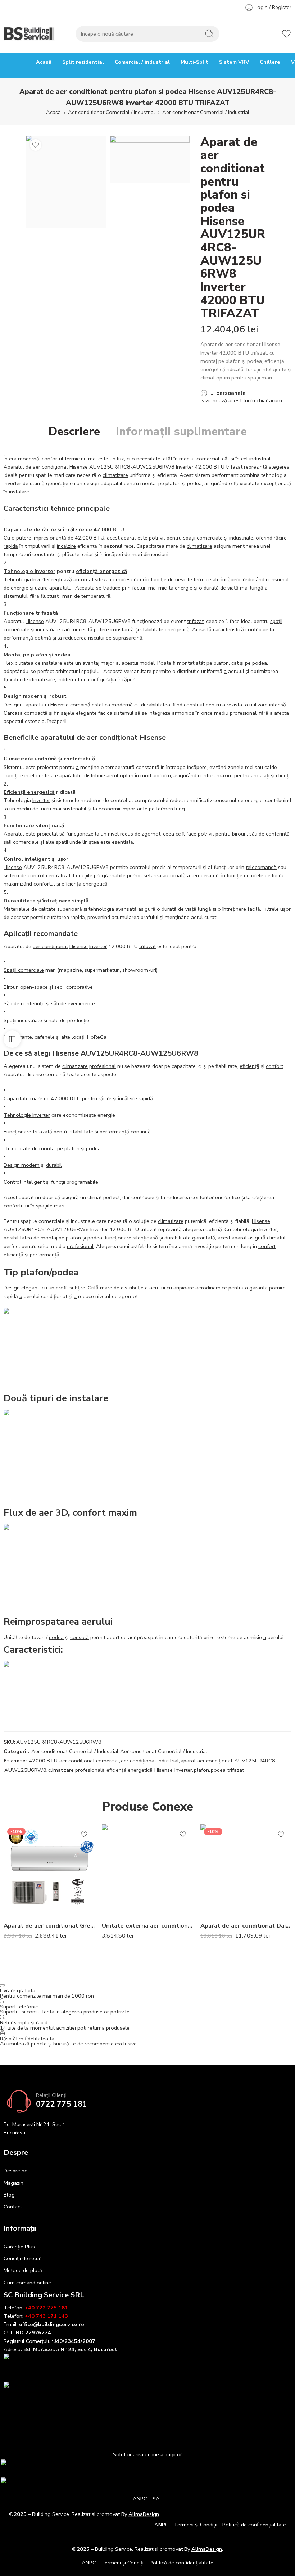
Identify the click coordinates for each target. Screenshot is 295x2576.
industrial (260, 459)
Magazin (13, 2183)
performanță (18, 638)
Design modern (23, 696)
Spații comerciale (24, 970)
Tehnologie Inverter (29, 571)
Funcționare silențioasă (34, 825)
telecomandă (261, 867)
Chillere (270, 62)
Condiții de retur (22, 2258)
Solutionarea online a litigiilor (147, 2454)
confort (206, 775)
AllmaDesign (207, 2549)
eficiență (249, 1066)
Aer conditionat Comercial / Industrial (112, 112)
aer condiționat (50, 467)
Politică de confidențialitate (254, 2525)
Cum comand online (27, 2283)
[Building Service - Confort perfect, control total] (29, 34)
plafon (221, 663)
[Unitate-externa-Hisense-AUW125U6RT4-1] (150, 159)
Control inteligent (27, 859)
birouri (239, 834)
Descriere (74, 432)
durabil (54, 1165)
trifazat (234, 467)
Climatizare (18, 759)
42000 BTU (43, 1761)
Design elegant (21, 1288)
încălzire (66, 546)
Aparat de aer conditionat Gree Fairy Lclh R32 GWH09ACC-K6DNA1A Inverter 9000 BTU (49, 1926)
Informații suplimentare (181, 432)
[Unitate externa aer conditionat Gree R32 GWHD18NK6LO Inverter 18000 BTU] (147, 1870)
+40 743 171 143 (46, 2316)
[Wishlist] (36, 145)
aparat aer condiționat (206, 1761)
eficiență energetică (101, 571)
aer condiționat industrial (150, 1761)
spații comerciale (203, 538)
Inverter (185, 467)
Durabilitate (20, 901)
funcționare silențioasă (131, 1238)
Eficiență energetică (29, 792)
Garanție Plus (19, 2247)
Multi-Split (194, 62)
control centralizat (49, 875)
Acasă (44, 62)
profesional (243, 713)
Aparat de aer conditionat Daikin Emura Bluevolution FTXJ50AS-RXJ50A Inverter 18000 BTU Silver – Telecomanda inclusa (246, 1926)
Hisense (79, 467)
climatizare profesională (76, 1770)
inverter (183, 1770)
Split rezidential (83, 62)
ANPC (162, 2525)
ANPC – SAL (147, 2499)
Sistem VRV (234, 62)
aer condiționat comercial (89, 1761)
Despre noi (16, 2171)
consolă (80, 1637)
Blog (9, 2195)
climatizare (115, 475)
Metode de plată (23, 2270)
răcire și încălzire (63, 529)
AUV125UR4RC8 (255, 1761)
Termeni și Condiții (196, 2525)
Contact (13, 2207)
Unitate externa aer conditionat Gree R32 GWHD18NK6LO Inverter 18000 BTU (147, 1926)
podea (260, 663)
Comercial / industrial (142, 62)
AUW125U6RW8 (25, 1770)
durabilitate (178, 1238)
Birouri (11, 987)
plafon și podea (184, 483)
